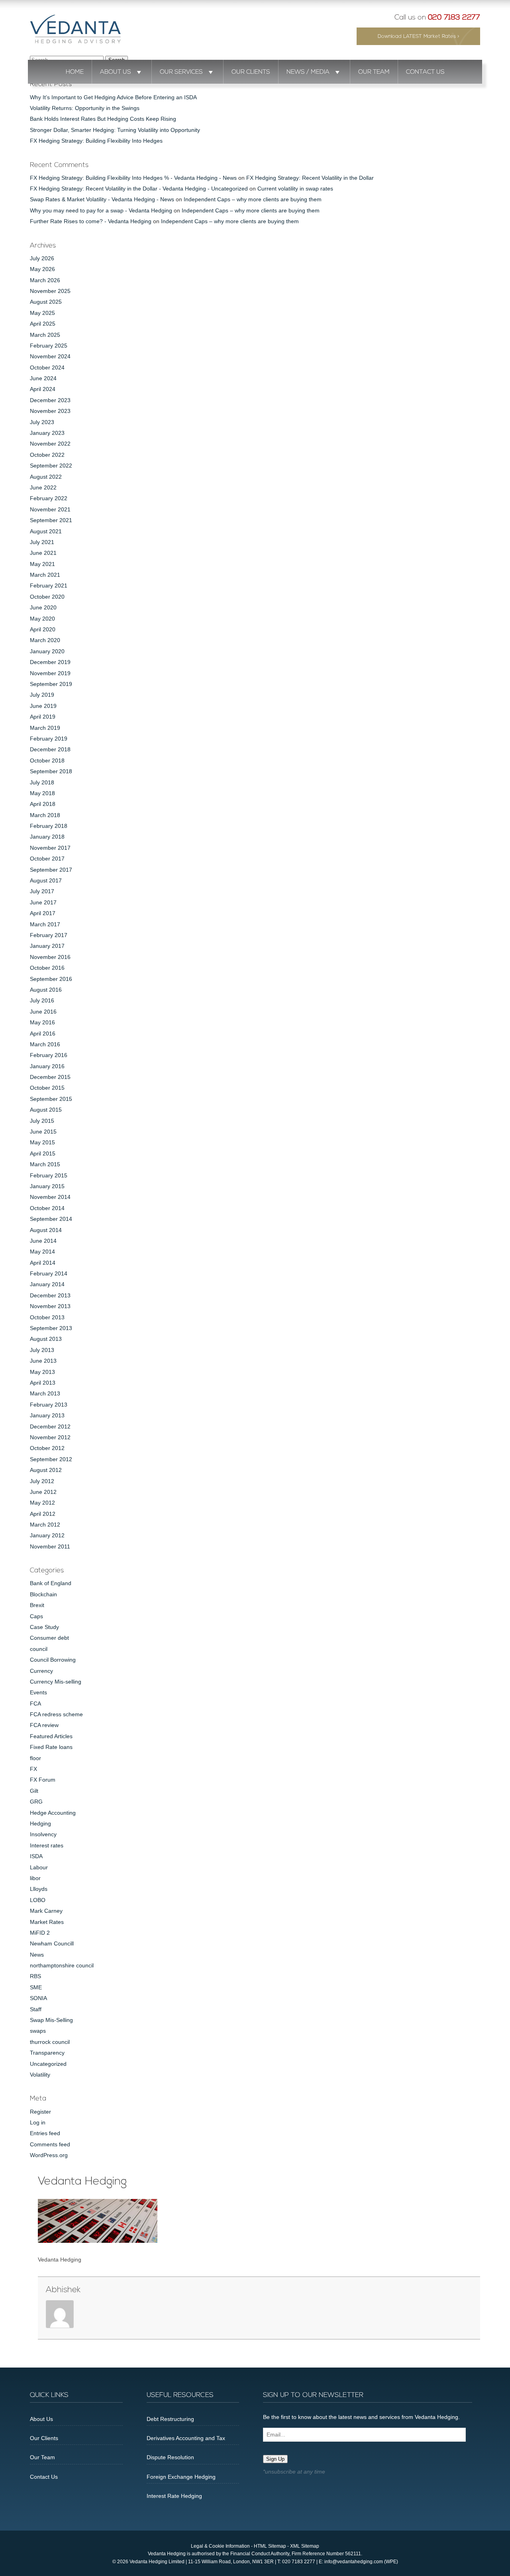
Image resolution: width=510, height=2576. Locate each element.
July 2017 (42, 891)
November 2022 (50, 444)
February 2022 (49, 498)
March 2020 (45, 640)
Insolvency (43, 1834)
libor (35, 1878)
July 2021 (42, 542)
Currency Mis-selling (56, 1682)
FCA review (44, 1725)
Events (38, 1692)
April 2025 (43, 324)
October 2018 (47, 760)
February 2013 (49, 1405)
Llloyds (39, 1889)
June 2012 (43, 1492)
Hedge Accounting (53, 1813)
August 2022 (46, 477)
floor (35, 1758)
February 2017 (49, 935)
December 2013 (50, 1295)
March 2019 (45, 728)
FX (33, 1769)
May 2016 (42, 1022)
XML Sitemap (305, 2546)
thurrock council (50, 2042)
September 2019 (51, 684)
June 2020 (43, 607)
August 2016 (46, 990)
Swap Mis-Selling (51, 2020)
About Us (116, 72)
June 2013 (43, 1361)
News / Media (308, 72)
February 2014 (49, 1273)
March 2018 (45, 815)
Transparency (47, 2053)
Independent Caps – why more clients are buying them (253, 199)
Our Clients (251, 72)
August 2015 (46, 1110)
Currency (41, 1671)
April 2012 (43, 1514)
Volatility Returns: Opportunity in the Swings (85, 108)
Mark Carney (46, 1911)
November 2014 (50, 1197)
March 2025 (45, 335)
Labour (39, 1867)
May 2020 (42, 619)
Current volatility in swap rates (295, 189)
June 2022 (43, 487)
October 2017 (47, 859)
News (37, 1955)
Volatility (40, 2075)
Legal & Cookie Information (220, 2546)
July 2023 (42, 422)
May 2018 (42, 793)
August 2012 (46, 1470)
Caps (36, 1616)
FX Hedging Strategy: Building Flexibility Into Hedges (96, 141)
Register (40, 2112)
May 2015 (42, 1142)
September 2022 (51, 466)
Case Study (44, 1627)
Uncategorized (48, 2064)
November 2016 (50, 957)
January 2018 (47, 837)
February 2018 (49, 826)
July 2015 (42, 1121)
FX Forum (43, 1780)
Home (75, 72)
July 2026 (42, 258)
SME (36, 1987)
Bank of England (51, 1583)
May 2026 (42, 269)
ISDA (36, 1856)
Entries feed (45, 2133)
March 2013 (45, 1393)
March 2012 (45, 1525)
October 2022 (47, 455)
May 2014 (42, 1252)
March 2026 (45, 280)
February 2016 (49, 1055)
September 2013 (51, 1328)
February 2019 (49, 739)
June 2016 (43, 1012)
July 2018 (42, 782)
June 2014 (43, 1241)
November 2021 (50, 509)
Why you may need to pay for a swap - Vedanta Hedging (101, 210)
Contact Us (425, 72)
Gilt (34, 1791)
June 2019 (43, 706)
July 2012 (42, 1481)
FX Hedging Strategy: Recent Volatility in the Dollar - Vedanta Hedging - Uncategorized (139, 189)
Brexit (37, 1605)
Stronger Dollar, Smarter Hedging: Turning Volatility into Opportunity (115, 130)
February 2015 (49, 1175)
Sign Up (275, 2459)
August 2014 (46, 1230)
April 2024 (43, 389)
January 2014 (47, 1284)
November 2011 (50, 1546)
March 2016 (45, 1044)
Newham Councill (52, 1943)
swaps (38, 2031)
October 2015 (47, 1088)
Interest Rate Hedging (174, 2496)
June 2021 (43, 553)
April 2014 (43, 1263)
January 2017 (47, 946)
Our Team (374, 72)
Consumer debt (49, 1638)
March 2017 (45, 924)
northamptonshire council (62, 1965)
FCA (35, 1704)
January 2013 (47, 1415)
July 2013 (42, 1350)
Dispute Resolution (170, 2457)
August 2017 (46, 880)
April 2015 (43, 1153)
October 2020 (47, 597)
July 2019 (42, 695)
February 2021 (49, 586)
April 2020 (43, 629)
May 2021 (42, 564)
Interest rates (47, 1845)
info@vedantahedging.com (354, 2562)
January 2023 (47, 433)
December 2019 (50, 662)
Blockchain (43, 1594)
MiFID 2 (40, 1933)
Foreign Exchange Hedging (181, 2477)
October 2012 (47, 1448)
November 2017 (50, 848)
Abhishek (63, 2290)
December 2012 (50, 1427)
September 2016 (51, 979)
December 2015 (50, 1077)
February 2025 (49, 346)
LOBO (38, 1900)
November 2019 (50, 673)
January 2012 (47, 1535)
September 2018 (51, 771)
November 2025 (50, 291)
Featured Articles (51, 1736)
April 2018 (43, 804)
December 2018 (50, 749)
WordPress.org (49, 2155)
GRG (36, 1802)
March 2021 (45, 575)
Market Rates (47, 1922)
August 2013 (46, 1339)
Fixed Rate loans (51, 1747)
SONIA (38, 1998)
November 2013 (50, 1306)
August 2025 (46, 302)
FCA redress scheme (56, 1714)
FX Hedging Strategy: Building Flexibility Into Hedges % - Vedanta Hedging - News (133, 178)
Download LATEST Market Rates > (419, 36)
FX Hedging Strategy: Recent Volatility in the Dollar (310, 178)
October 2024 (47, 367)
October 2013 (47, 1317)
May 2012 (42, 1503)
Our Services (181, 72)
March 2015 (45, 1164)
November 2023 (50, 411)
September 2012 (51, 1459)
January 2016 (47, 1066)
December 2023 (50, 400)
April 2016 (43, 1034)
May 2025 (42, 313)
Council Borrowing (53, 1660)
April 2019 (43, 717)
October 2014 (47, 1208)
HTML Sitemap (270, 2546)
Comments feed (50, 2144)
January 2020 (47, 651)
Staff (36, 2009)
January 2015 (47, 1186)
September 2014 (51, 1219)
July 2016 (42, 1000)
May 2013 (42, 1372)
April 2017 (43, 913)
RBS (35, 1976)
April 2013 (43, 1383)
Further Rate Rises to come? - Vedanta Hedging (91, 221)
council (39, 1649)
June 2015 (43, 1132)
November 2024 (50, 356)
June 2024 (43, 378)
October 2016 (47, 968)
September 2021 (51, 520)
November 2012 (50, 1437)
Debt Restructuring (170, 2419)
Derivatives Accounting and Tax (186, 2438)
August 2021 (46, 531)
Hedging (40, 1823)
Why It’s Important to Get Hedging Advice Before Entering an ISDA (113, 97)
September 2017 (51, 870)
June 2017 (43, 902)
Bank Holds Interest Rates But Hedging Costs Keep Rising (103, 119)
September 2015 (51, 1099)
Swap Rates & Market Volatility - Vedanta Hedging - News (102, 199)
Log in (38, 2122)
